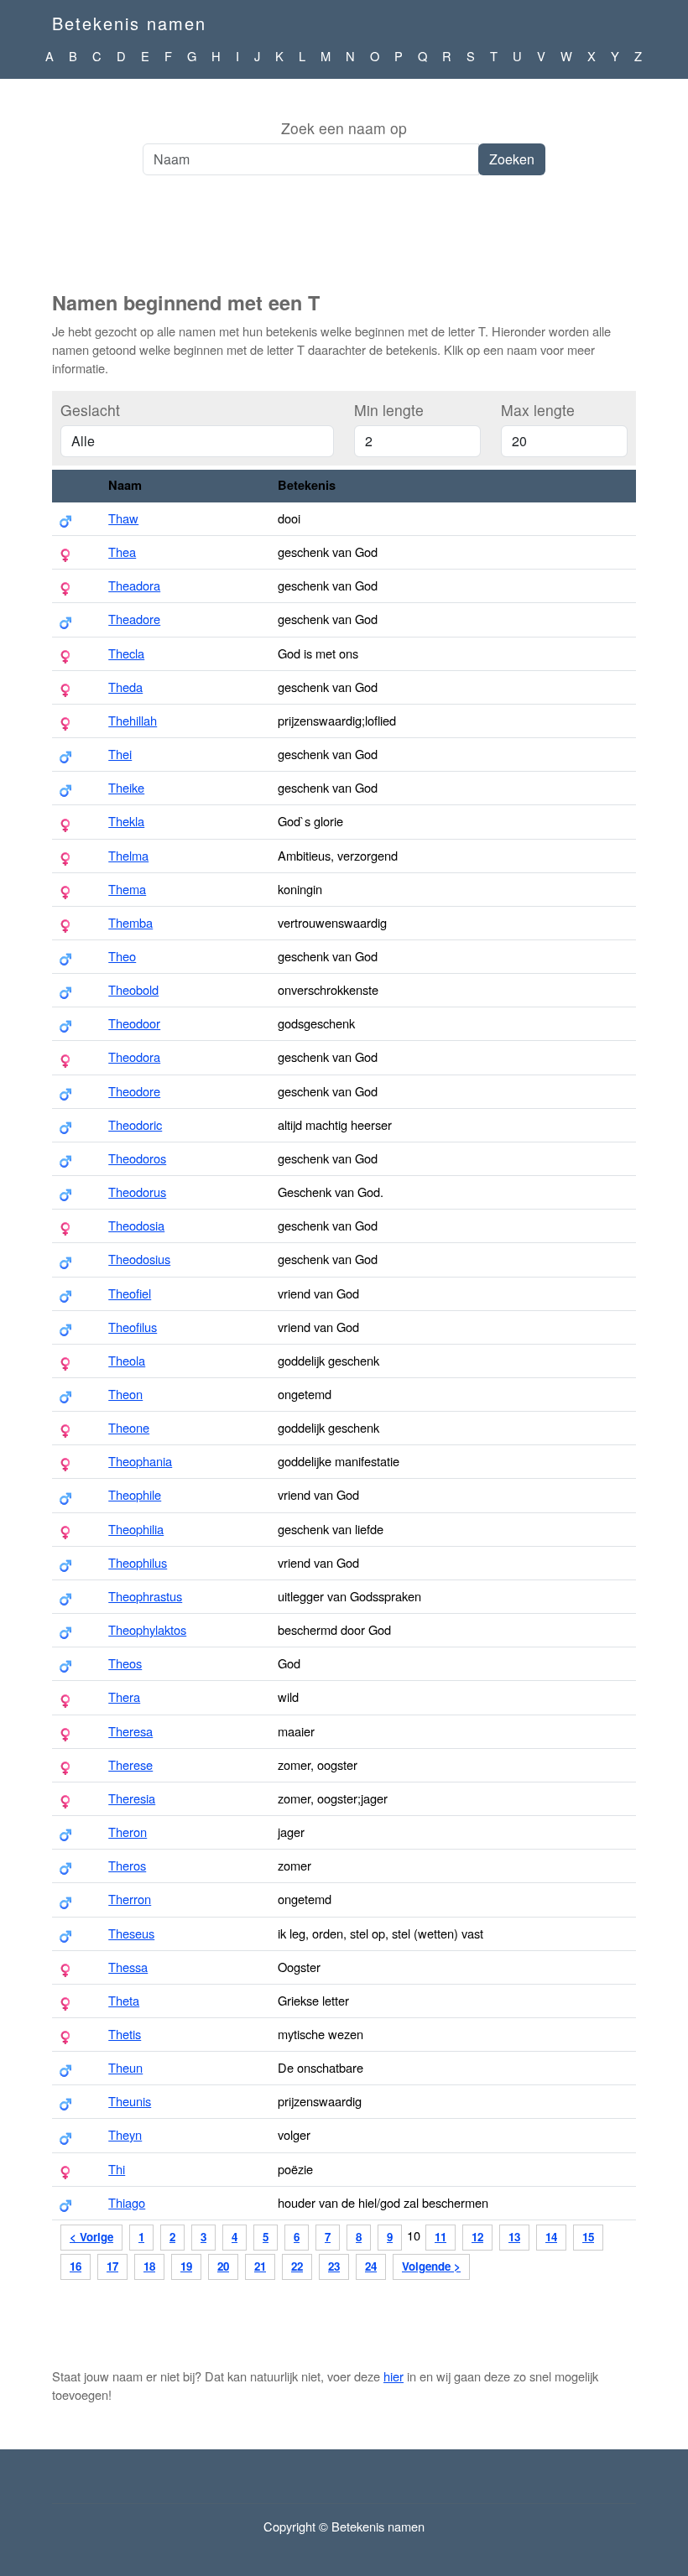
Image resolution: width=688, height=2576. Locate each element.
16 (76, 2266)
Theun (125, 2067)
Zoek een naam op (344, 128)
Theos (125, 1663)
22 (297, 2266)
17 (112, 2266)
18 (149, 2266)
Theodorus (137, 1192)
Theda (125, 687)
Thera (124, 1697)
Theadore (134, 619)
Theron (128, 1832)
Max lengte (538, 410)
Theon (125, 1394)
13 (514, 2237)
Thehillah (133, 720)
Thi (117, 2169)
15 (588, 2237)
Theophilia (136, 1529)
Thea (122, 552)
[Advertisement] (344, 242)
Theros (127, 1865)
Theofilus (133, 1327)
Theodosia (136, 1225)
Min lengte (389, 410)
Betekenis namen (129, 23)
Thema (127, 889)
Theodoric (135, 1124)
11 (440, 2237)
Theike (126, 787)
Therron (130, 1899)
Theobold (133, 989)
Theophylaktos (147, 1629)
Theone (129, 1427)
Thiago (127, 2202)
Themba (130, 922)
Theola (127, 1360)
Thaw (123, 518)
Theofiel (130, 1293)
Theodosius (139, 1259)
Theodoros (137, 1158)
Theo (122, 956)
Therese (130, 1764)
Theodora (134, 1056)
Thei (120, 754)
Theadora (134, 585)
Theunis (130, 2101)
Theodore (134, 1091)
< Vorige (91, 2237)
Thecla (126, 653)
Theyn (125, 2134)
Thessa (128, 1967)
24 (371, 2266)
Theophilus (138, 1562)
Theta (124, 2000)
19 (186, 2266)
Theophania (140, 1461)
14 (551, 2237)
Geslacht (90, 410)
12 (477, 2237)
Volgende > (431, 2266)
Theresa (130, 1731)
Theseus (131, 1933)
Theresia (132, 1798)
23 (334, 2266)
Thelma (128, 855)
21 (260, 2266)
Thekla (126, 821)
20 (223, 2266)
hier (394, 2376)
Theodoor (134, 1023)
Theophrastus (145, 1596)
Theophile (135, 1494)
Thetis (125, 2034)
